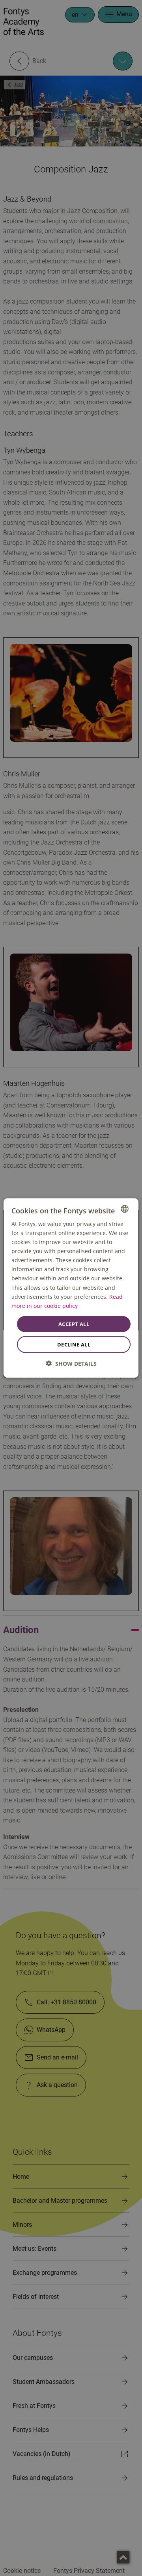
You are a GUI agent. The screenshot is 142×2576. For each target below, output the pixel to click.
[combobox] (125, 1209)
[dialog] (71, 1288)
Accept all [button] (74, 1324)
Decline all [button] (74, 1344)
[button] (71, 1364)
